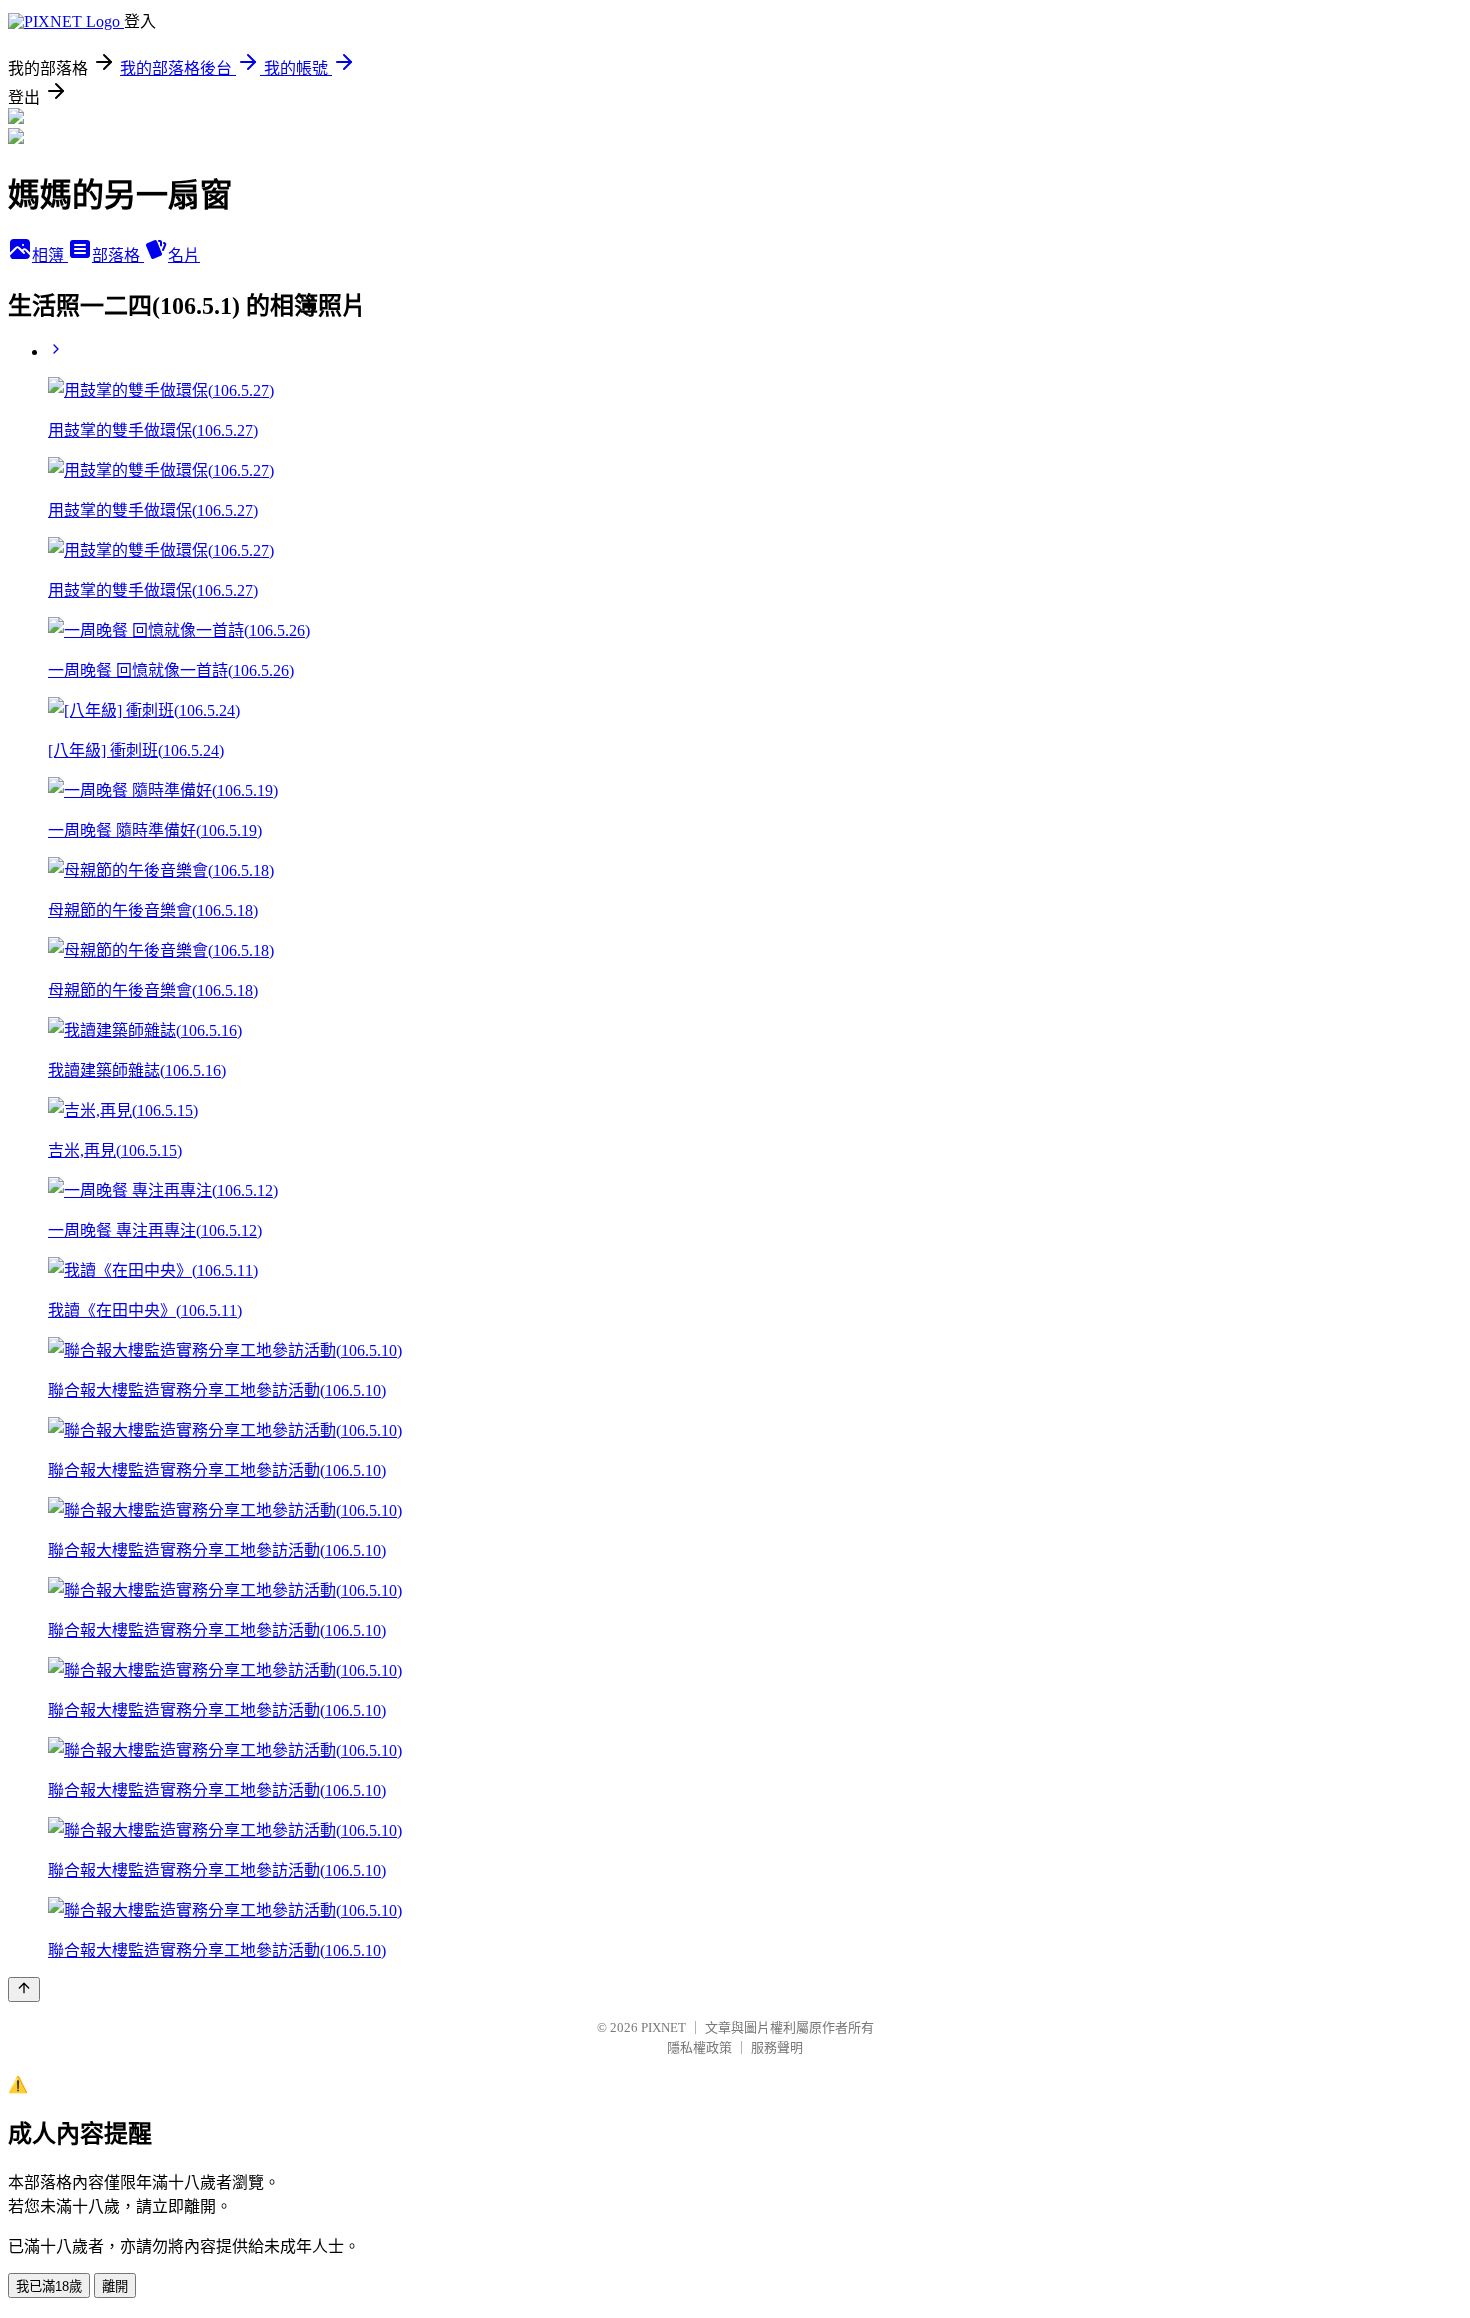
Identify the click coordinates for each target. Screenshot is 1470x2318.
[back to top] (24, 1989)
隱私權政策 (699, 2047)
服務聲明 (777, 2047)
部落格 (118, 255)
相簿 (50, 255)
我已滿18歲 (49, 2286)
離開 (115, 2286)
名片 (184, 255)
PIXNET (663, 2027)
